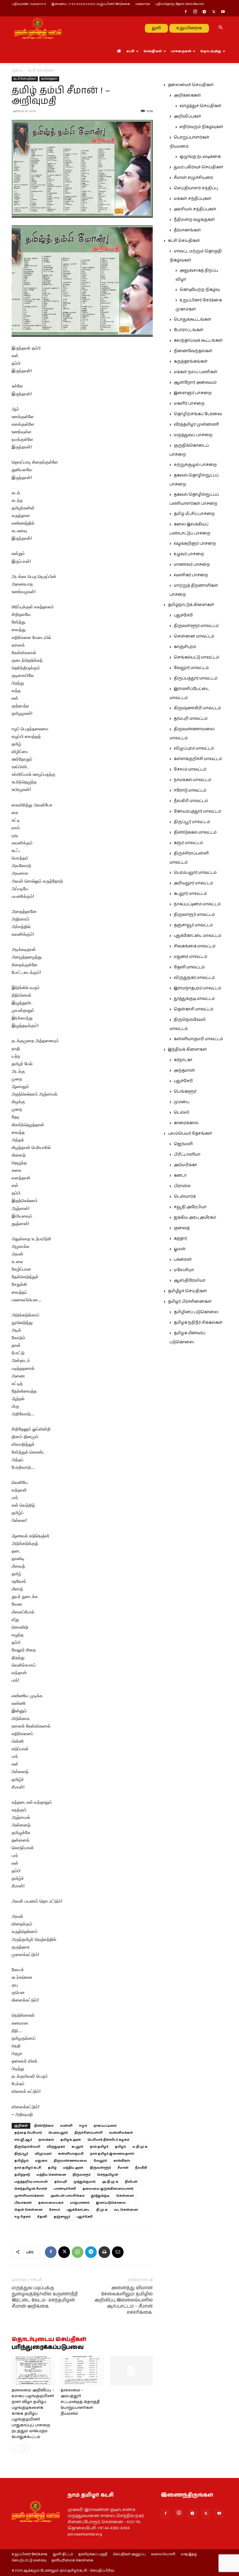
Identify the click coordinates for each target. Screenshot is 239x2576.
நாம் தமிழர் (99, 2147)
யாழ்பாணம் (80, 2203)
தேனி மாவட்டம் (189, 967)
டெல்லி (182, 1113)
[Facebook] (186, 12)
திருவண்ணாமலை (70, 2161)
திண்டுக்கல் (44, 2126)
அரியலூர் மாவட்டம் (193, 883)
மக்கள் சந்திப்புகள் (193, 199)
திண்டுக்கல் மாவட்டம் (195, 832)
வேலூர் (100, 2161)
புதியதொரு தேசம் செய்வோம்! (180, 4)
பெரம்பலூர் (58, 2133)
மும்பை (182, 1102)
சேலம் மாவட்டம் (190, 769)
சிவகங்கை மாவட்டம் (195, 946)
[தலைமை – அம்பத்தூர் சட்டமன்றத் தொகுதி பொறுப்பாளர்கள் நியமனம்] (82, 2371)
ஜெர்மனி (183, 1144)
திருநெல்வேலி (27, 2147)
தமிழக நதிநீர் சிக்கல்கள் (198, 1323)
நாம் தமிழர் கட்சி (28, 2168)
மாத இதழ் (189, 2554)
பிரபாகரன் (23, 2203)
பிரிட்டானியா (187, 1155)
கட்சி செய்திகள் (25, 79)
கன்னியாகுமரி (71, 2154)
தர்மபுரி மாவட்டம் (191, 719)
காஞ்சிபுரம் (185, 647)
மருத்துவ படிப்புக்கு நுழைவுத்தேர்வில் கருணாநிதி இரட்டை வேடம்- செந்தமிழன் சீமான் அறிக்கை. (45, 2297)
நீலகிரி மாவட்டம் (191, 801)
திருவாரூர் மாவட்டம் (194, 915)
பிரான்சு (182, 1186)
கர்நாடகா (183, 1060)
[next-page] (25, 2449)
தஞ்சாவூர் (62, 2217)
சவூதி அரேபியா (190, 1207)
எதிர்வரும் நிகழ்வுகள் (201, 127)
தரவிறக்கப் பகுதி (93, 2554)
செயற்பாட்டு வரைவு (29, 2561)
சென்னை (125, 2196)
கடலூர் (77, 2147)
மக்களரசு (143, 4)
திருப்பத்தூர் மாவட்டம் (196, 678)
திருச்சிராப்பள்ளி (88, 2133)
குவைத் (182, 1228)
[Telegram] (204, 12)
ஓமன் (180, 1249)
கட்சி (130, 51)
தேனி (42, 2217)
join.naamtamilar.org (85, 2534)
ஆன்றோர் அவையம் (195, 383)
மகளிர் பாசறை (189, 404)
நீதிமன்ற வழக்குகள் (194, 220)
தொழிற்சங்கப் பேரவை (198, 414)
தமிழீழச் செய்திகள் (187, 1291)
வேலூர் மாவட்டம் (191, 668)
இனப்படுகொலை (111, 2203)
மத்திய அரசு (73, 2168)
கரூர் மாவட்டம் (188, 843)
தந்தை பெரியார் (28, 2133)
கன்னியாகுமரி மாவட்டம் (198, 1039)
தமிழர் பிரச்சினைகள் (190, 1302)
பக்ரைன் (183, 1260)
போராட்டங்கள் (189, 330)
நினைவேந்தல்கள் (193, 351)
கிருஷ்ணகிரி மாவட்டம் (197, 708)
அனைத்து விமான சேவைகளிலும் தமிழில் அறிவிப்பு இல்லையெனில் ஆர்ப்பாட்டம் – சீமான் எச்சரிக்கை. (124, 2300)
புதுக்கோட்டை (78, 2210)
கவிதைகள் (49, 79)
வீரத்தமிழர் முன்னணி (196, 425)
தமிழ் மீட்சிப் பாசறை (194, 514)
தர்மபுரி (61, 2182)
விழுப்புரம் (43, 2154)
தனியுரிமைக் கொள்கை (72, 2561)
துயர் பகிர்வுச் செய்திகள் (198, 167)
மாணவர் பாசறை (192, 565)
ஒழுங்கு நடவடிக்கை (200, 157)
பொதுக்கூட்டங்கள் (193, 319)
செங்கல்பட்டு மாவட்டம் (196, 657)
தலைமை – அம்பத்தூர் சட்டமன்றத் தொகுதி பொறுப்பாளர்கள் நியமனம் (80, 2402)
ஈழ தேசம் (22, 2217)
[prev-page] (15, 2449)
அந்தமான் (184, 1070)
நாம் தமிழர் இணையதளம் (112, 2154)
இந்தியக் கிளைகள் (187, 1049)
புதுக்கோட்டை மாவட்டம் (197, 936)
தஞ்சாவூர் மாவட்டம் (193, 925)
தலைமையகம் (51, 2203)
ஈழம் (83, 2126)
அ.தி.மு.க (110, 2182)
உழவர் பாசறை (189, 554)
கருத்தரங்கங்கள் (191, 361)
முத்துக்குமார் (85, 2182)
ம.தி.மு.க (140, 2147)
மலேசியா (184, 1270)
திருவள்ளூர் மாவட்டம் (196, 626)
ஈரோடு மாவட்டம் (190, 790)
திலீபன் (131, 2182)
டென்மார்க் (185, 1197)
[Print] (104, 2252)
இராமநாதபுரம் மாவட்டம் (197, 988)
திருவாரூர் (82, 2175)
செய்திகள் (153, 51)
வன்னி (66, 2126)
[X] (214, 12)
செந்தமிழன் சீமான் (31, 2189)
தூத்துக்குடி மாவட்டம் (194, 999)
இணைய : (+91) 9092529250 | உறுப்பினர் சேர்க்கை (91, 4)
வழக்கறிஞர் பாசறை (195, 544)
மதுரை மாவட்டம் (190, 957)
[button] (220, 28)
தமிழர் (120, 2147)
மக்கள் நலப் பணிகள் (196, 372)
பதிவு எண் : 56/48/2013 (29, 4)
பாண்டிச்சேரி (65, 2189)
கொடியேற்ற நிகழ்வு (200, 290)
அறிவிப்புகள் (187, 116)
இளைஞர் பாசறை (193, 393)
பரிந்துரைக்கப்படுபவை (48, 2348)
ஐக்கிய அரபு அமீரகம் (195, 1218)
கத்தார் (180, 1239)
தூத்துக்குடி (100, 2196)
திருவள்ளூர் (100, 2168)
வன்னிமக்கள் (121, 2133)
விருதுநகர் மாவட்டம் (194, 978)
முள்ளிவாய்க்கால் (29, 2196)
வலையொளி (163, 2554)
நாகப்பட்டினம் (105, 2126)
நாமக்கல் (46, 2140)
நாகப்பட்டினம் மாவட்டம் (197, 904)
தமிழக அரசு (71, 2140)
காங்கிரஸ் (122, 2161)
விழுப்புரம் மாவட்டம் (194, 748)
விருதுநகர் (56, 2147)
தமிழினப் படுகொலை (196, 1312)
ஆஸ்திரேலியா (190, 1281)
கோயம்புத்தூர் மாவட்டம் (197, 811)
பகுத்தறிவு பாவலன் (31, 2182)
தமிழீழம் (21, 2161)
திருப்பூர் (21, 2154)
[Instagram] (195, 12)
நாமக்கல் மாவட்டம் (193, 780)
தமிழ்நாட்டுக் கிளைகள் (191, 605)
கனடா (180, 1176)
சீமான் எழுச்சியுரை (193, 178)
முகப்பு (17, 70)
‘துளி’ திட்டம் (63, 2554)
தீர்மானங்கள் (187, 230)
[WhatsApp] (78, 2252)
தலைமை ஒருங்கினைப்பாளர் (108, 2189)
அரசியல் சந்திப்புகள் (195, 209)
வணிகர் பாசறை (191, 575)
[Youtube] (223, 12)
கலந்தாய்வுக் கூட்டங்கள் (198, 340)
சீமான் (123, 2168)
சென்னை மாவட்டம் (194, 636)
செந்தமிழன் (108, 2175)
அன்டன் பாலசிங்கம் (67, 2196)
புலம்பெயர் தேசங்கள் (190, 1134)
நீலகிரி (141, 2168)
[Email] (118, 2252)
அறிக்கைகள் (187, 95)
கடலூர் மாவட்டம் (190, 894)
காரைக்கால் (186, 1123)
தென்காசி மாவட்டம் (194, 1009)
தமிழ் (52, 2168)
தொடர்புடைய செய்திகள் (49, 2340)
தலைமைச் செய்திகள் (191, 85)
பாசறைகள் (181, 51)
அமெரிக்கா (185, 1165)
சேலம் (55, 2210)
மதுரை (41, 2161)
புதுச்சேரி (85, 2217)
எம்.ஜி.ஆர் (23, 2140)
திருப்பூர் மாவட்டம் (192, 822)
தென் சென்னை (28, 2210)
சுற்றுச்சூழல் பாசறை (195, 465)
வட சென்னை (126, 2210)
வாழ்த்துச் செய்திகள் (201, 106)
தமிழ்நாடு (22, 2175)
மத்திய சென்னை (51, 2175)
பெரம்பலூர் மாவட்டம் (195, 873)
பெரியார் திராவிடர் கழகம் (108, 2140)
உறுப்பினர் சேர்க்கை (29, 2554)
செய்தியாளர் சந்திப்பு (196, 188)
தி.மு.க (102, 2210)
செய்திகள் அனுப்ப (129, 2554)
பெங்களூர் (185, 1091)
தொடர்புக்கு (211, 51)
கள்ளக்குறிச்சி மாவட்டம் (198, 759)
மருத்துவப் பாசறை (193, 435)
